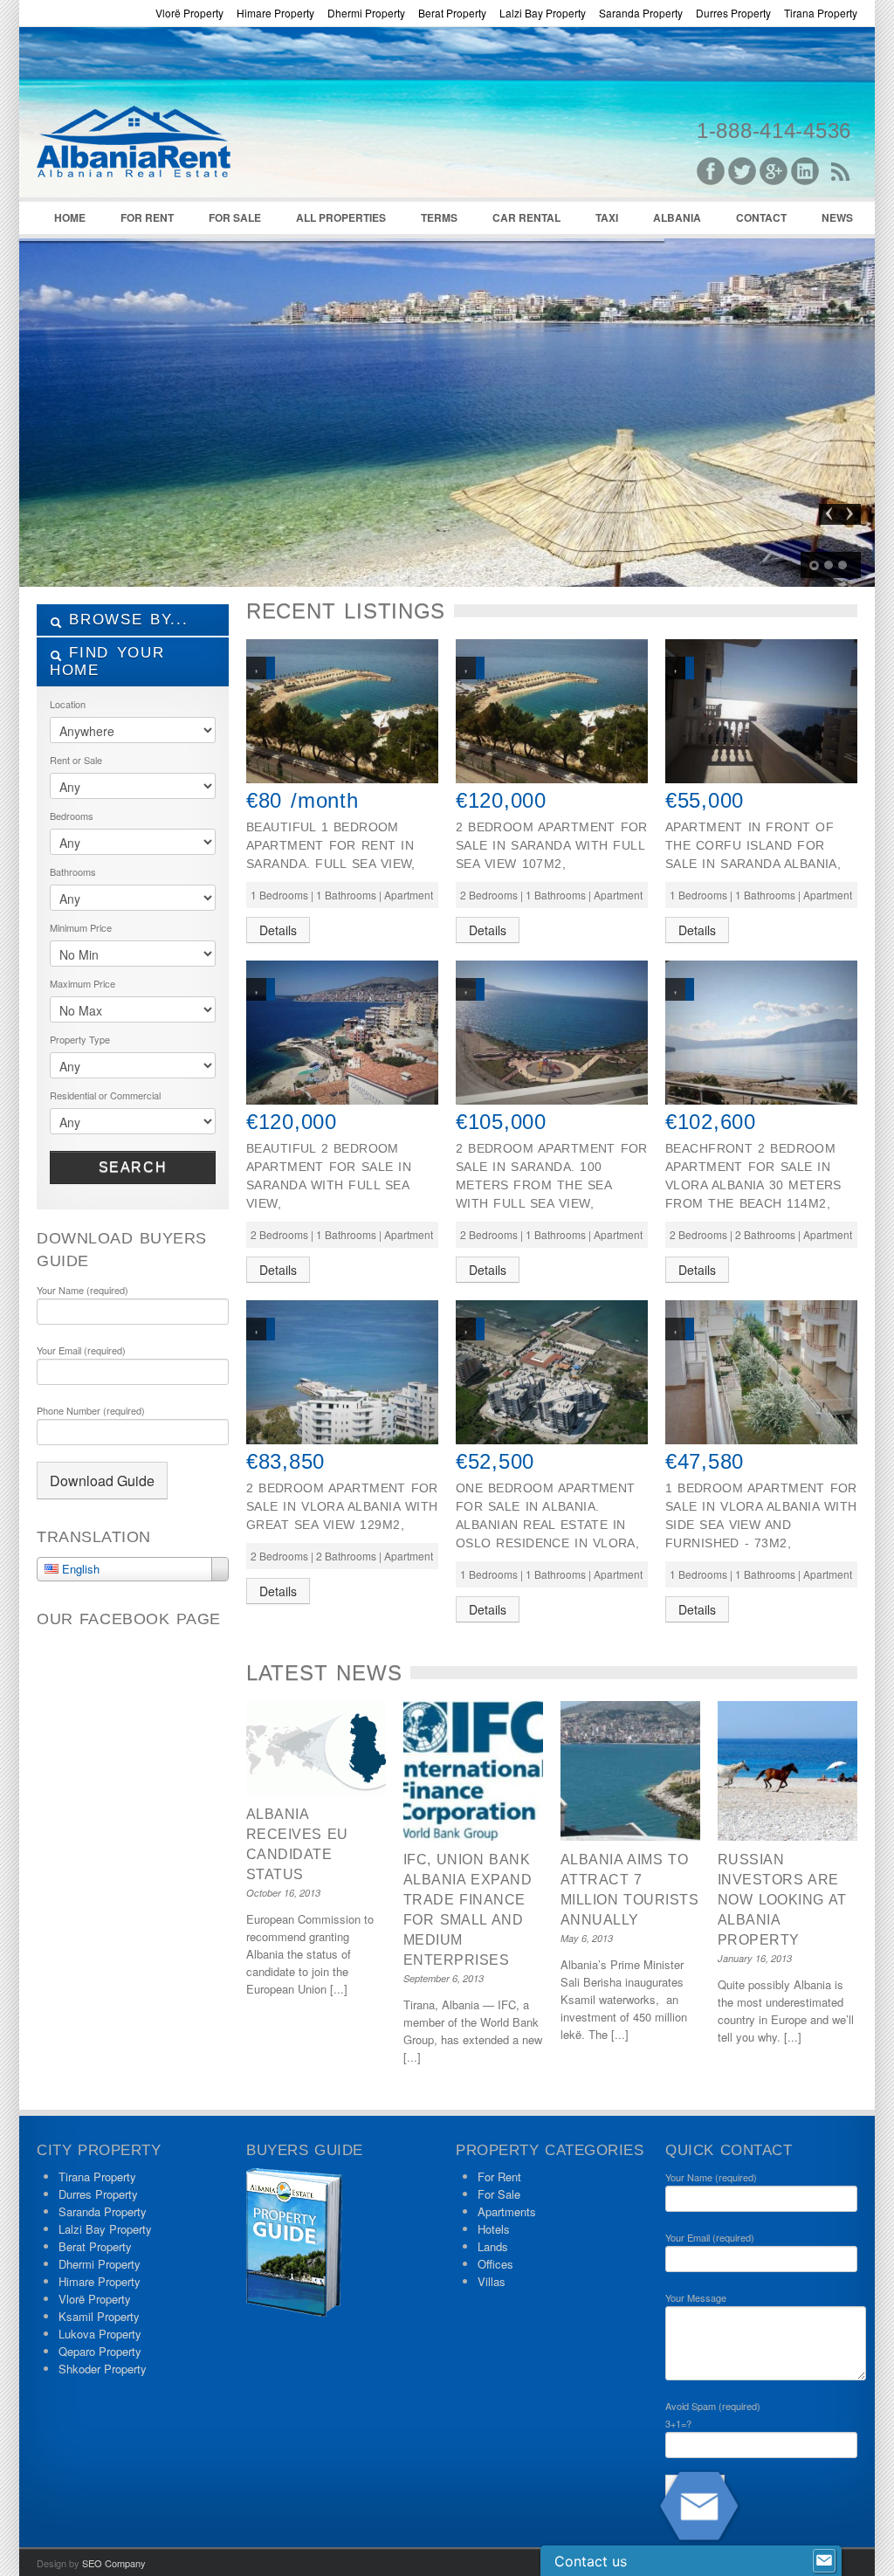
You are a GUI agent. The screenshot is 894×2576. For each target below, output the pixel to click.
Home (70, 217)
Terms (439, 217)
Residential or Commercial (105, 1095)
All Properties (341, 217)
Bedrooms (72, 816)
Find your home (107, 661)
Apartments (507, 2211)
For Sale (235, 217)
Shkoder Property (103, 2369)
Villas (492, 2281)
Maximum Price (83, 983)
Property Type (80, 1039)
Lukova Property (100, 2334)
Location (68, 704)
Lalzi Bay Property (543, 13)
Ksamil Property (99, 2316)
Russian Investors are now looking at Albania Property (782, 1900)
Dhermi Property (366, 13)
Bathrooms (73, 871)
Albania (677, 217)
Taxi (607, 217)
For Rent (147, 217)
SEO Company (114, 2563)
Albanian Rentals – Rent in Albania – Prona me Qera (168, 114)
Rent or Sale (76, 760)
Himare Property (275, 13)
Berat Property (452, 13)
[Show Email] (824, 2561)
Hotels (494, 2229)
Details (278, 930)
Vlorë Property (189, 13)
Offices (495, 2264)
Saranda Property (641, 13)
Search (133, 1167)
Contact (761, 217)
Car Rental (526, 217)
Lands (493, 2246)
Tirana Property (821, 13)
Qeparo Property (100, 2351)
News (837, 217)
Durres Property (733, 13)
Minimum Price (81, 927)
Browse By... (125, 620)
